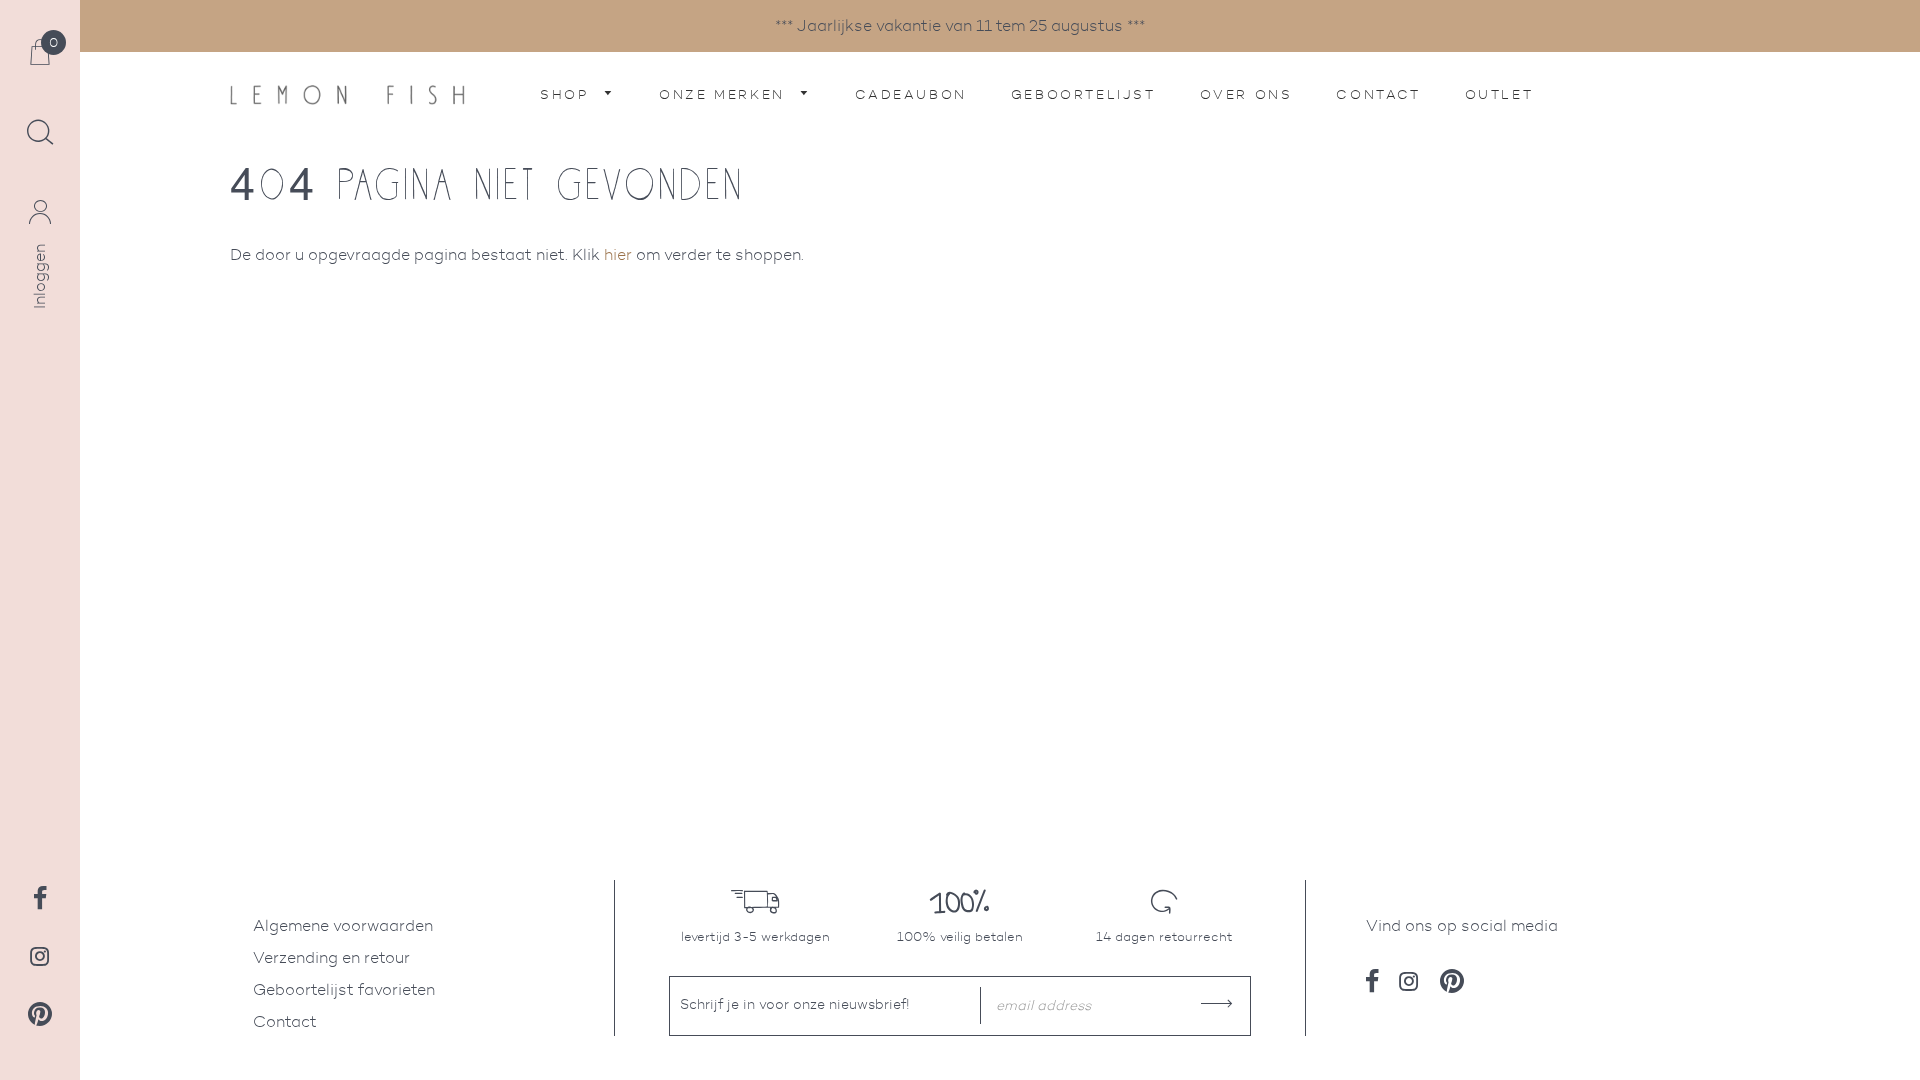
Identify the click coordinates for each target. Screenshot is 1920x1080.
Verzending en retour (331, 957)
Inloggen (39, 276)
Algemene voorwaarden (343, 925)
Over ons (1246, 94)
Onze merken (725, 94)
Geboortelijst (1083, 94)
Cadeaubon (910, 94)
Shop (567, 94)
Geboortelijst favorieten (344, 989)
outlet (1499, 94)
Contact (1378, 94)
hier (618, 254)
